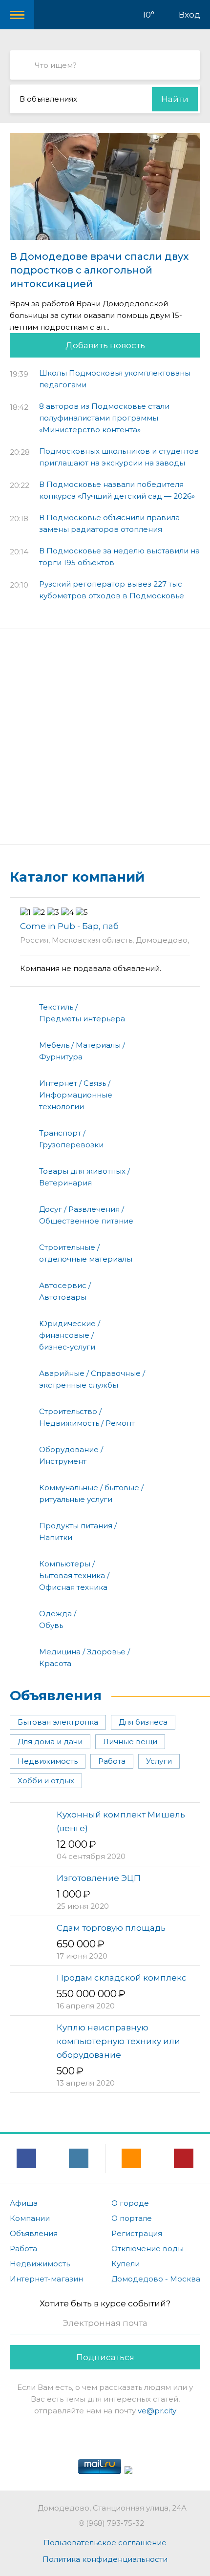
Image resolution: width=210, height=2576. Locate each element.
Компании (30, 2218)
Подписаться (105, 2357)
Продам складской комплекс (122, 1978)
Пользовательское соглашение (105, 2543)
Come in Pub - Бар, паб (69, 926)
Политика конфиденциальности (105, 2559)
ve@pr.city (157, 2411)
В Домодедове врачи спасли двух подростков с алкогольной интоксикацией (99, 270)
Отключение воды (147, 2249)
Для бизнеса (143, 1722)
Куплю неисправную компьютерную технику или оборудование (118, 2041)
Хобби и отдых (46, 1781)
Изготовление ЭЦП (99, 1878)
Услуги (159, 1761)
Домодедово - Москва (156, 2279)
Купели (126, 2264)
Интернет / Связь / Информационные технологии (76, 1095)
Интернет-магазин (46, 2279)
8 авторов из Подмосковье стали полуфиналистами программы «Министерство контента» (104, 418)
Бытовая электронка (58, 1722)
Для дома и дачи (50, 1742)
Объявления (56, 1695)
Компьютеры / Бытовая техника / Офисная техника (74, 1575)
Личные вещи (130, 1742)
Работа (112, 1761)
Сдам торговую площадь (111, 1928)
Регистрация (137, 2233)
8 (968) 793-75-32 (112, 2523)
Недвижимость (48, 1761)
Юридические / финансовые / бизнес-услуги (70, 1335)
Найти (175, 99)
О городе (130, 2203)
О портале (132, 2218)
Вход (189, 15)
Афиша (24, 2203)
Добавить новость (105, 345)
